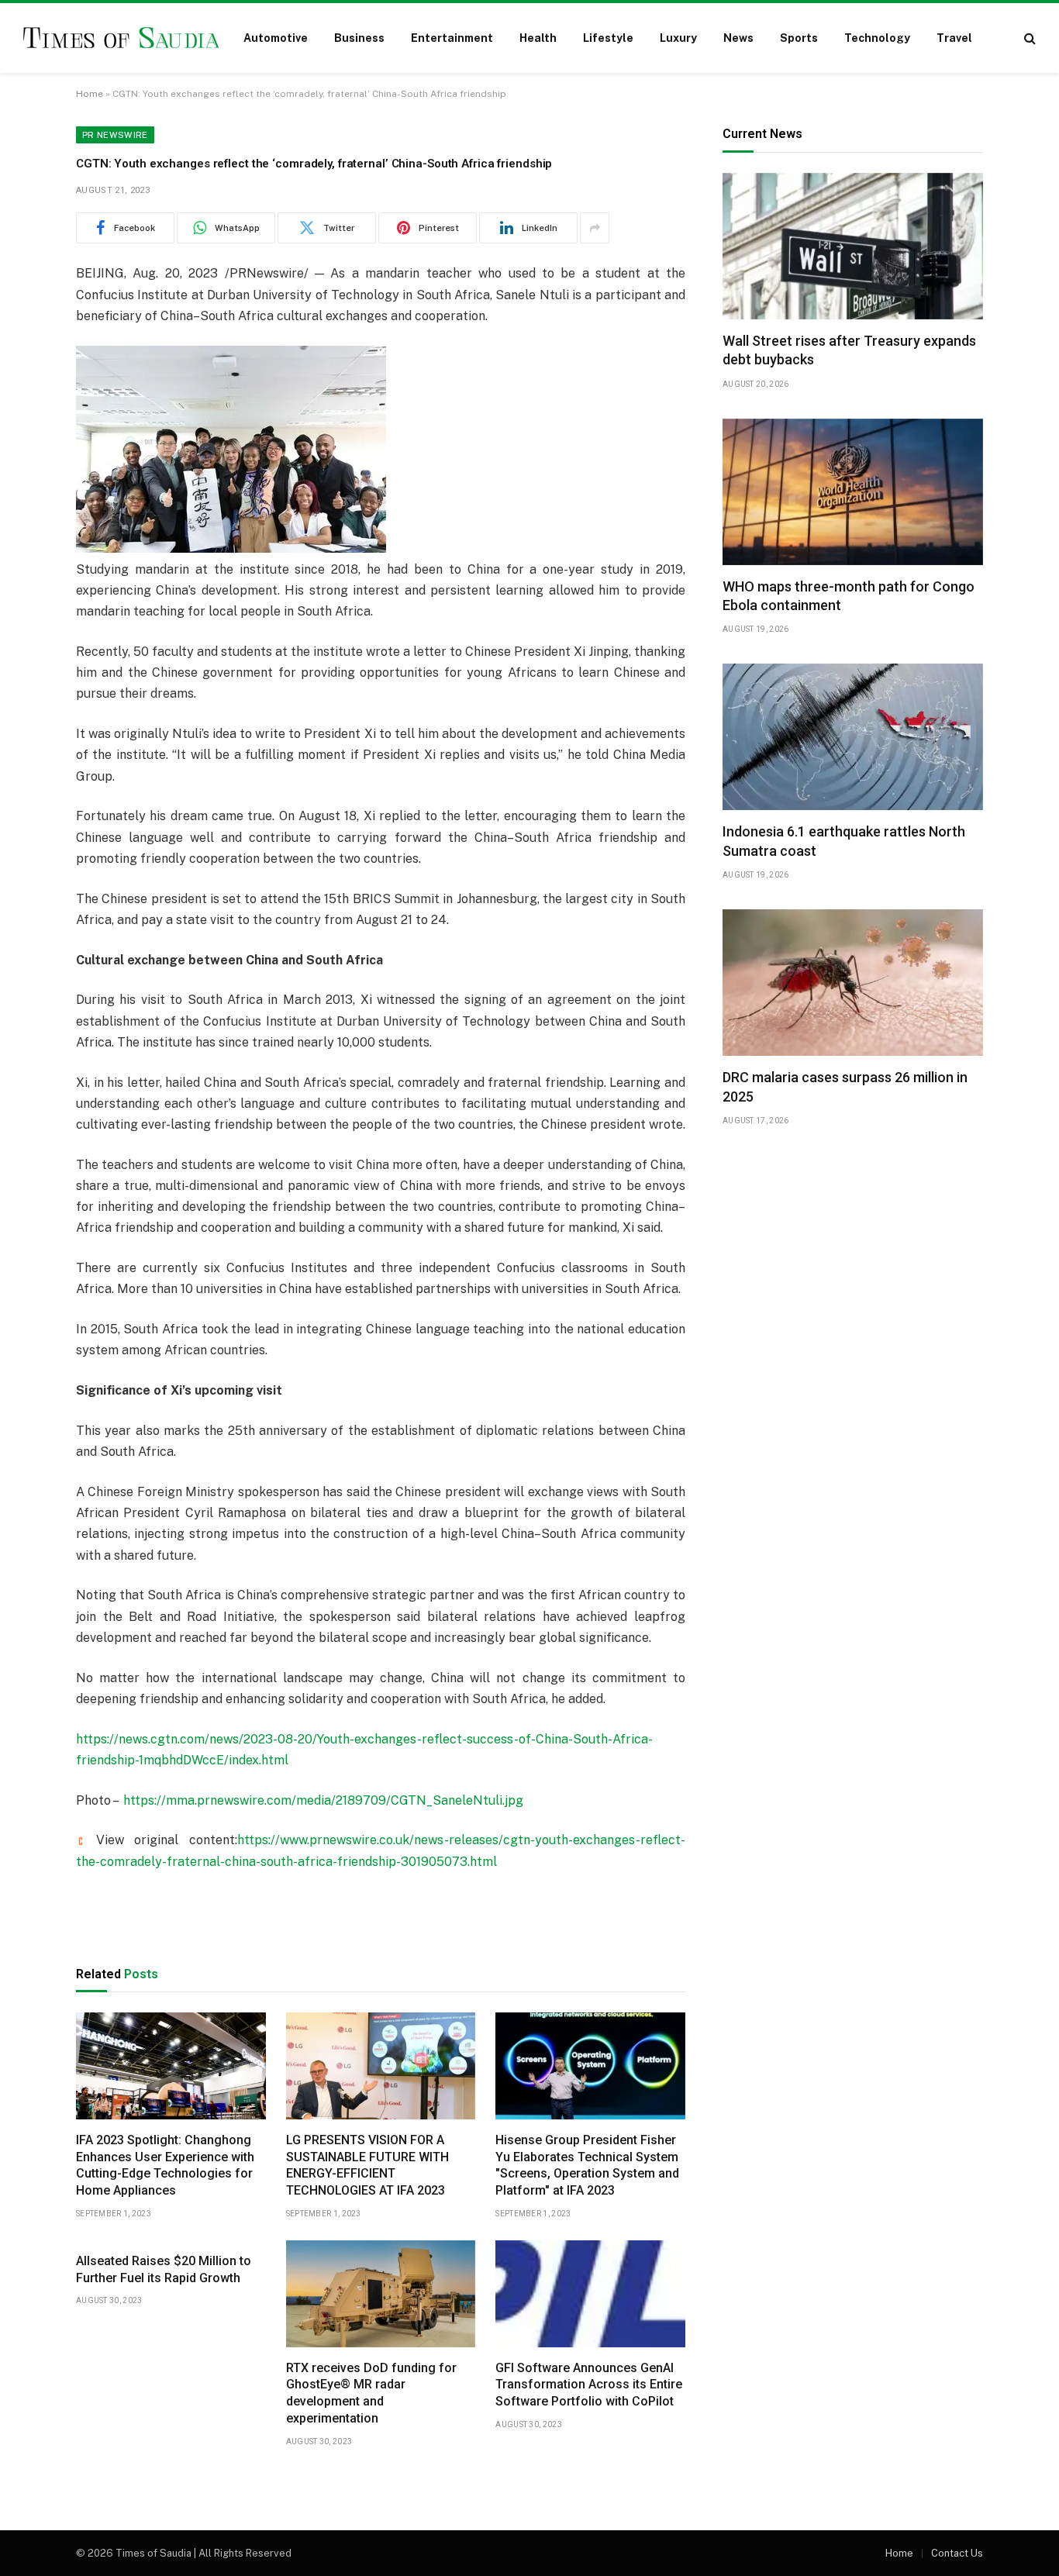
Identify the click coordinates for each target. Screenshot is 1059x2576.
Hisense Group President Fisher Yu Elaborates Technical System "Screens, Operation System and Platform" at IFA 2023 (587, 2165)
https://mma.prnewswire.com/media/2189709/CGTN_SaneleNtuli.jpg (323, 1800)
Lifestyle (608, 38)
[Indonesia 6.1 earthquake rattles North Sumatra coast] (853, 737)
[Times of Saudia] (121, 38)
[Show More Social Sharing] (595, 228)
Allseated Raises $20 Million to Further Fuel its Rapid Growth (164, 2269)
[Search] (1028, 38)
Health (538, 38)
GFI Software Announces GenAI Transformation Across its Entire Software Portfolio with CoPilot (589, 2385)
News (738, 38)
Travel (954, 38)
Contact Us (957, 2553)
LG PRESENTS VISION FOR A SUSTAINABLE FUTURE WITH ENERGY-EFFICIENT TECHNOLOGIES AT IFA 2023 (367, 2165)
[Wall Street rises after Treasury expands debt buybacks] (853, 246)
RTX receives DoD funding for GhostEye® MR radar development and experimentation (371, 2393)
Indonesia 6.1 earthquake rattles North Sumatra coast (844, 841)
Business (359, 38)
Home (90, 94)
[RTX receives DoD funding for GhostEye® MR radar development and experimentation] (381, 2294)
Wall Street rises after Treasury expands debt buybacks (849, 350)
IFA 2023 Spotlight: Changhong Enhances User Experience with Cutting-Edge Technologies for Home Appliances (165, 2165)
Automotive (276, 38)
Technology (877, 38)
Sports (799, 38)
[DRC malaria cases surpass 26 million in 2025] (853, 983)
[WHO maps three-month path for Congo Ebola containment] (853, 492)
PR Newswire (115, 135)
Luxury (678, 38)
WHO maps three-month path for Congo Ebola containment (849, 596)
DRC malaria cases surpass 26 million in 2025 (845, 1086)
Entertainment (452, 38)
